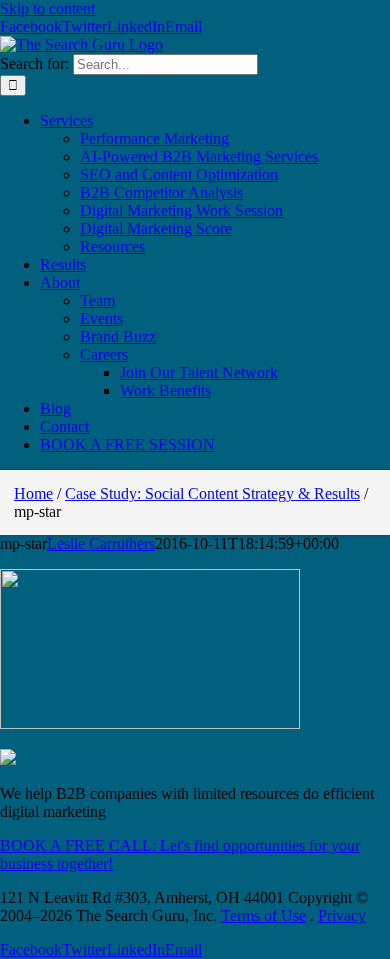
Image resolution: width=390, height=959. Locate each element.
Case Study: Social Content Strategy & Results (212, 493)
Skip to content (47, 8)
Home (33, 493)
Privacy (342, 915)
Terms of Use (263, 915)
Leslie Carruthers (101, 543)
